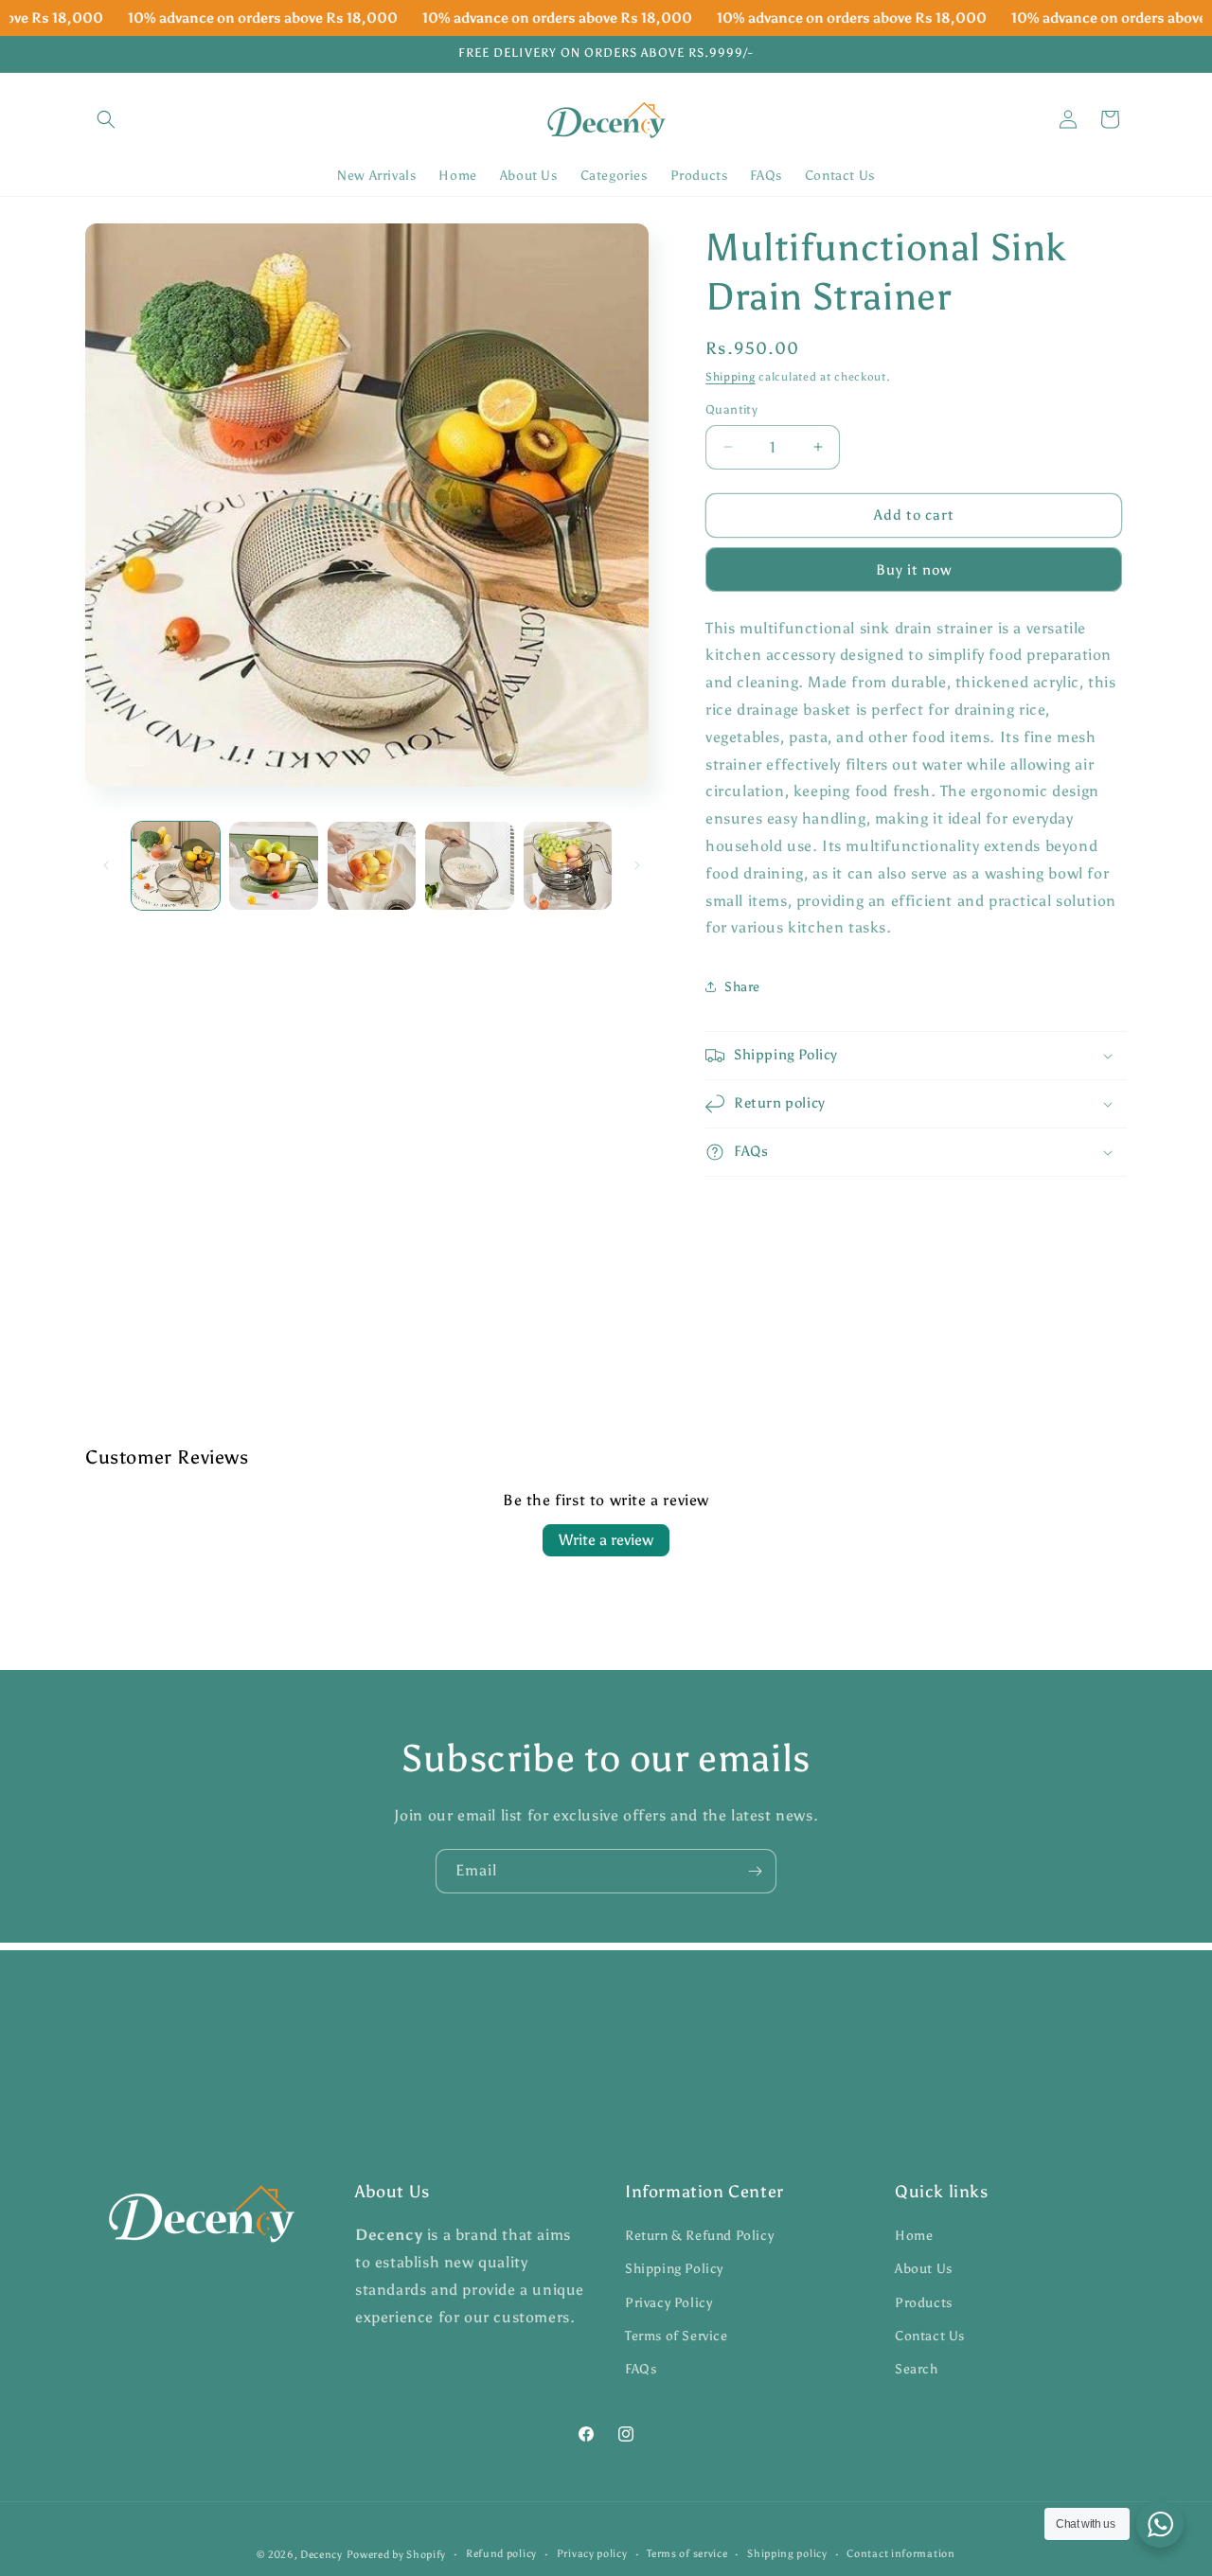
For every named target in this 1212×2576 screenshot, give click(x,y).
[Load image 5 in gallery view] (568, 866)
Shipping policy (787, 2554)
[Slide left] (106, 865)
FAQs (641, 2369)
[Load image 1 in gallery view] (176, 866)
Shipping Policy (674, 2270)
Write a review (606, 1540)
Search (917, 2369)
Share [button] (742, 987)
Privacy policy (592, 2554)
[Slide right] (637, 865)
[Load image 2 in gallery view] (273, 866)
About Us (924, 2270)
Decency (321, 2555)
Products (924, 2303)
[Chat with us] (1160, 2524)
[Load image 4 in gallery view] (469, 866)
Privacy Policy (668, 2303)
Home (914, 2236)
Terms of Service (677, 2336)
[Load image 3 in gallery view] (372, 866)
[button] (106, 119)
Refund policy (501, 2554)
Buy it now (914, 570)
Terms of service (687, 2554)
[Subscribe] (755, 1871)
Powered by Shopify (397, 2555)
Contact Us (930, 2336)
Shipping (731, 377)
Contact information (900, 2554)
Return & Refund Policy (699, 2236)
